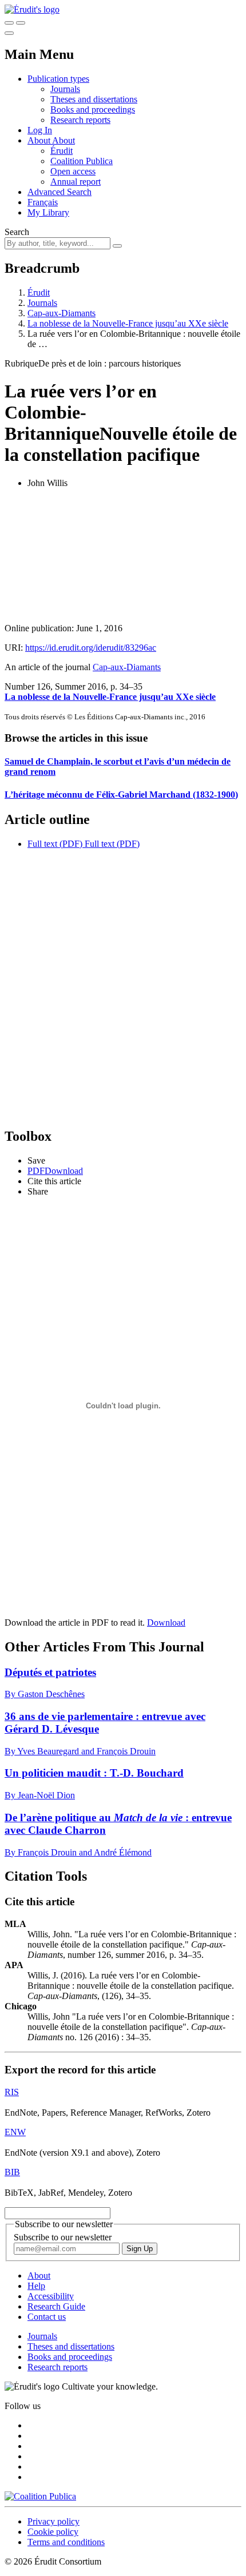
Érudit (61, 151)
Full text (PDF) (55, 844)
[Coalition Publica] (40, 2496)
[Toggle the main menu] (9, 33)
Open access (73, 171)
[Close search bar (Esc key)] (21, 23)
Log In (40, 130)
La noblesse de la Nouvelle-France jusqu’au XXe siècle (128, 323)
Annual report (76, 182)
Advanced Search (59, 192)
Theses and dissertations (94, 99)
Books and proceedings (93, 110)
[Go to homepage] (32, 9)
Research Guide (56, 2306)
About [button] (40, 140)
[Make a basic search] (9, 23)
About (64, 140)
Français (43, 202)
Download (166, 1623)
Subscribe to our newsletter (63, 2237)
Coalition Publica (82, 161)
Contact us (47, 2317)
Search (17, 232)
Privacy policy (53, 2521)
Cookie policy (53, 2532)
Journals (65, 89)
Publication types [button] (58, 79)
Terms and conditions (66, 2542)
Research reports (80, 120)
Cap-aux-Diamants (61, 313)
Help (36, 2286)
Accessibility (51, 2296)
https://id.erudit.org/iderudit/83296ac (91, 648)
